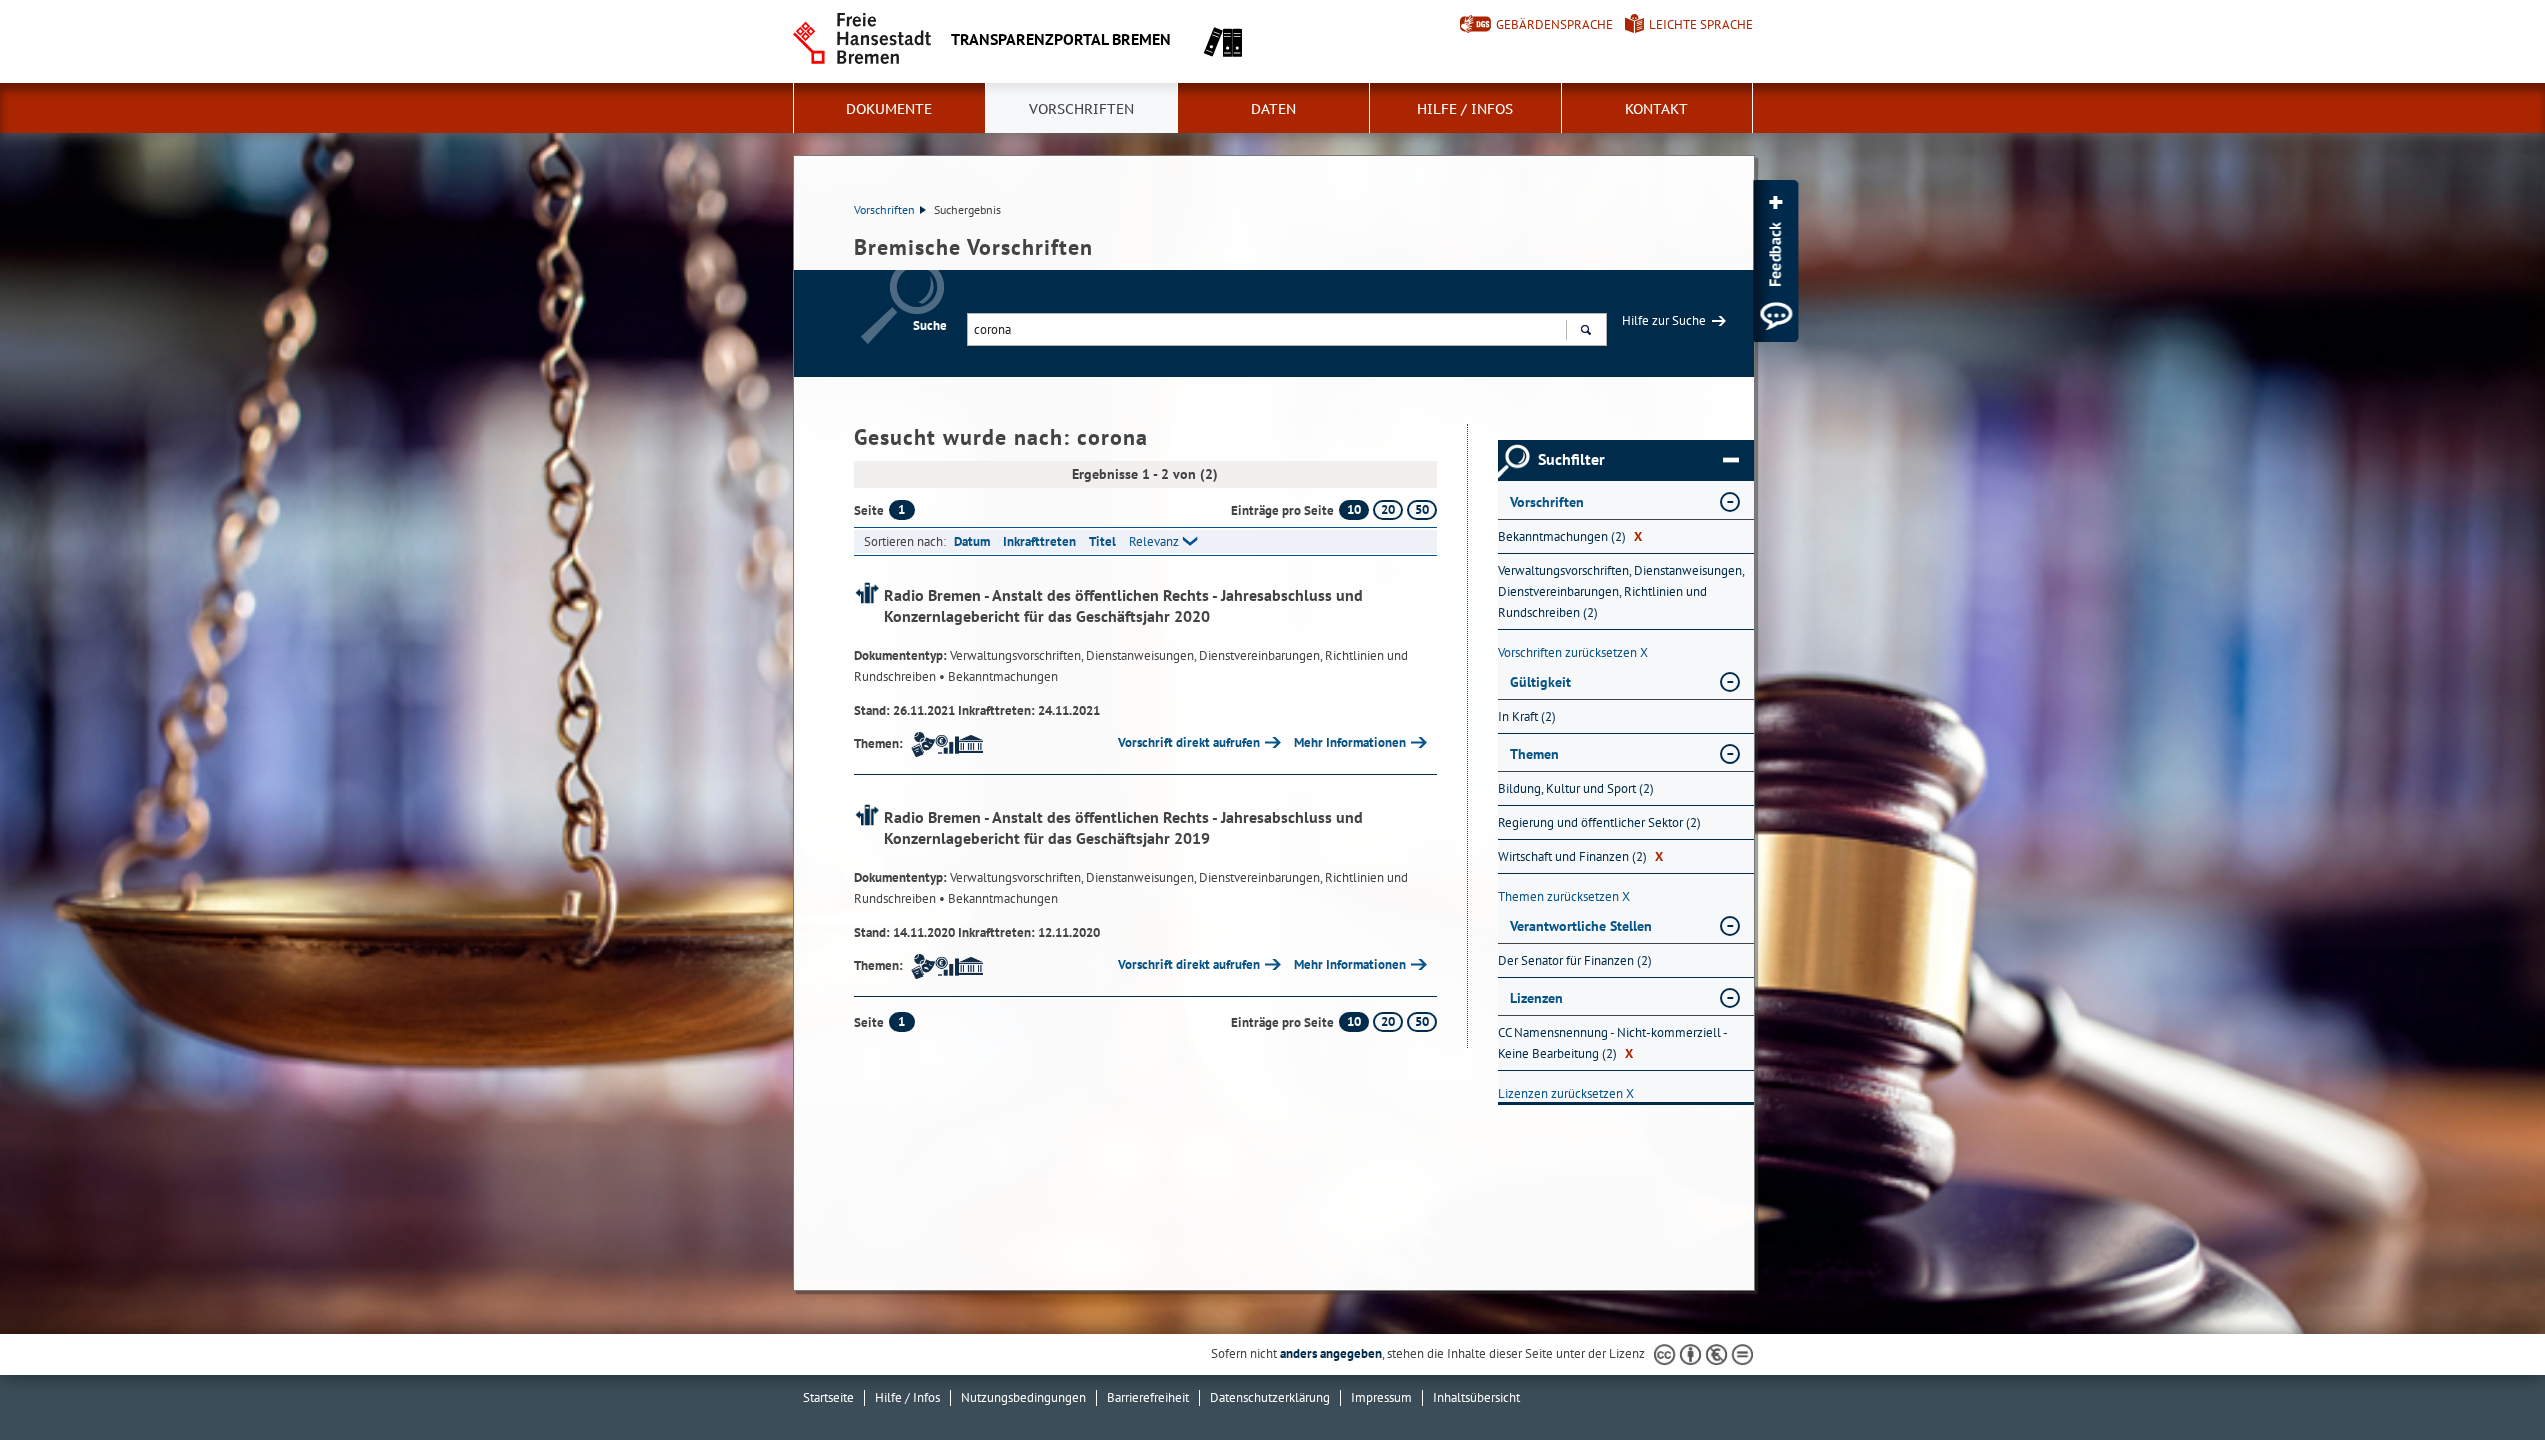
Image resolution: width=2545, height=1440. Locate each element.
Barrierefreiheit (1148, 1397)
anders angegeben (1331, 1353)
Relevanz (1154, 541)
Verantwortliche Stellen (1581, 926)
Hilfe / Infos (1465, 109)
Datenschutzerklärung (1270, 1397)
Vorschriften (1081, 109)
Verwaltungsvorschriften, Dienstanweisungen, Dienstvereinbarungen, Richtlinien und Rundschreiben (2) (1621, 591)
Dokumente (889, 109)
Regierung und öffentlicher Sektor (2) (1599, 822)
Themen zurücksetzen (1564, 896)
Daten (1273, 109)
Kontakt (1656, 109)
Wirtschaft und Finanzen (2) (1580, 856)
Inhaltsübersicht (1476, 1397)
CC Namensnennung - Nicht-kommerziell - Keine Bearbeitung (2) (1612, 1043)
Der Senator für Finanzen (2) (1575, 960)
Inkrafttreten (1039, 541)
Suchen (1585, 329)
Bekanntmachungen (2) (1570, 536)
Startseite (828, 1397)
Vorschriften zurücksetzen (1573, 652)
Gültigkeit (1540, 682)
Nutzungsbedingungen (1023, 1397)
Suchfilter (1571, 459)
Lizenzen (1536, 998)
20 (1388, 509)
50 (1422, 509)
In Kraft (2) (1527, 716)
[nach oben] (2483, 1378)
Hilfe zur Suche (1664, 320)
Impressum (1381, 1397)
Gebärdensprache (1554, 24)
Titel (1102, 541)
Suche (930, 325)
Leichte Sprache (1701, 24)
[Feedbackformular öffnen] (1775, 261)
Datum (972, 541)
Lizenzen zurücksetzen (1566, 1093)
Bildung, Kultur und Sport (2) (1576, 788)
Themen (1534, 754)
